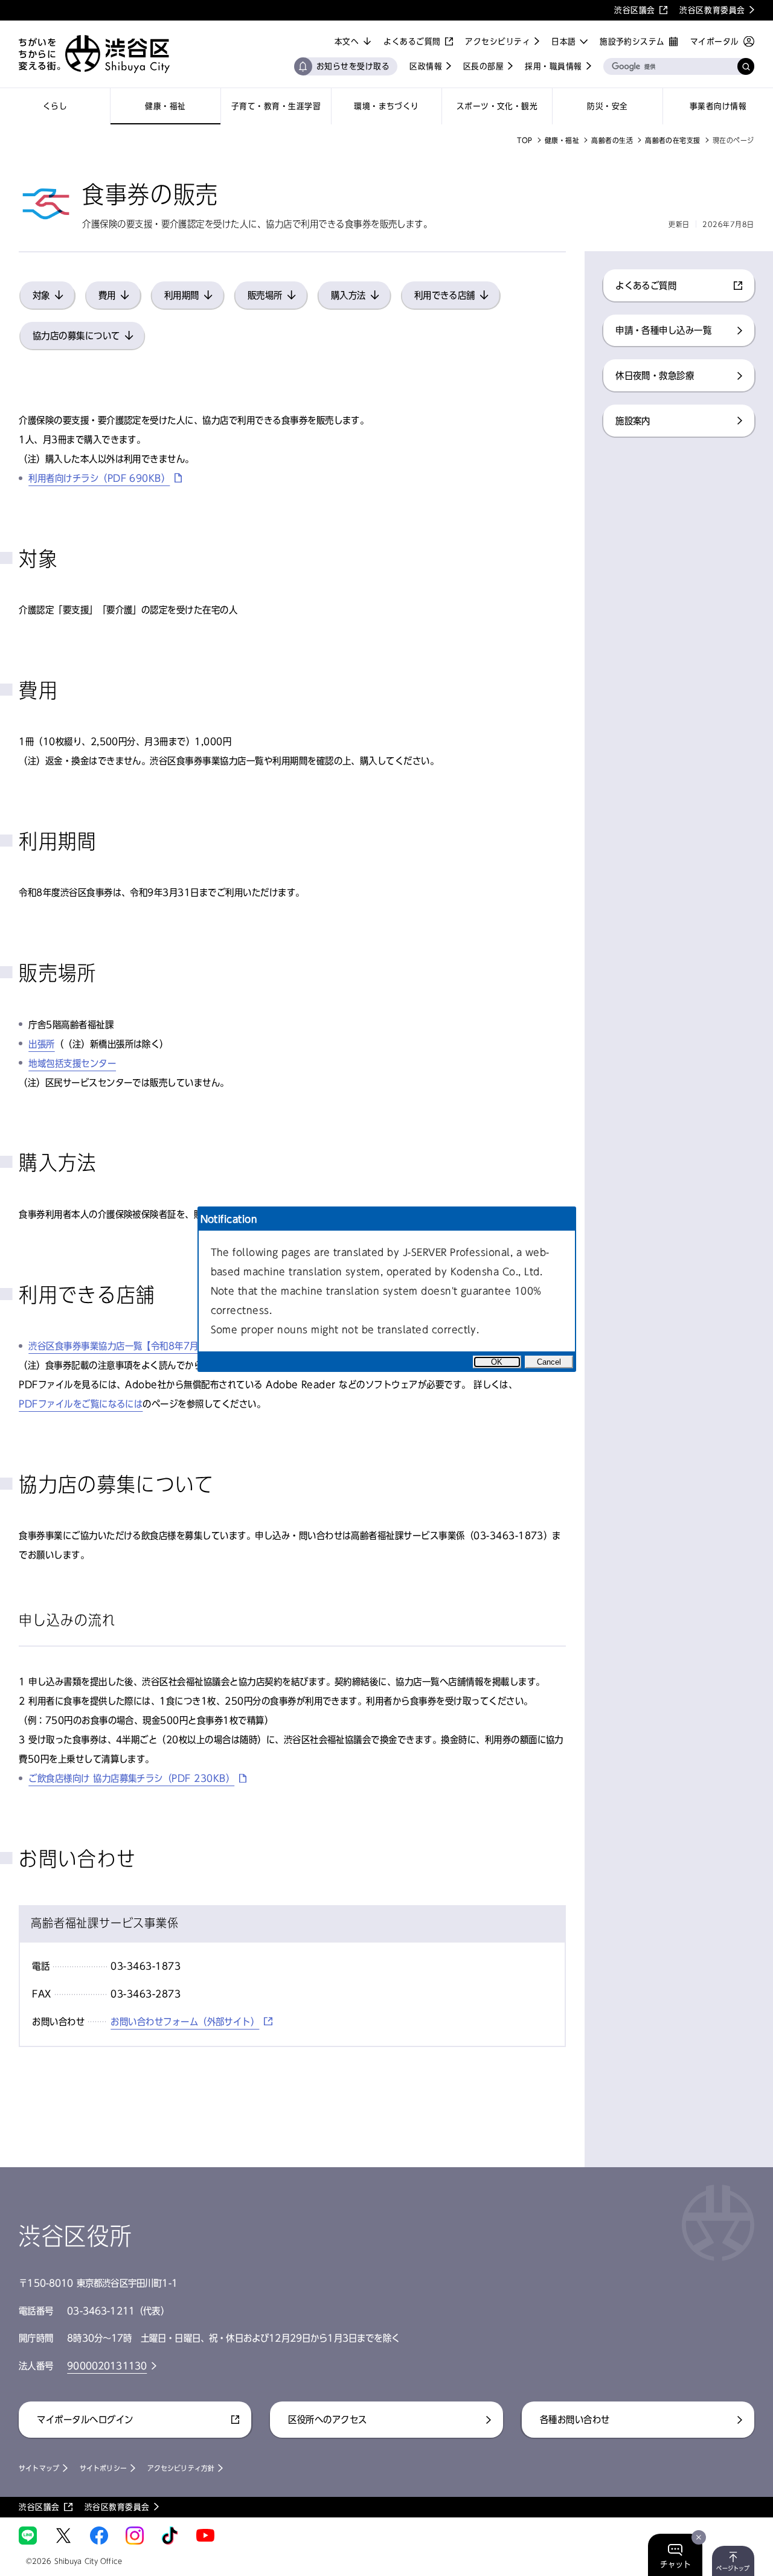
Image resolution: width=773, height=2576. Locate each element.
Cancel (549, 1362)
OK (497, 1362)
